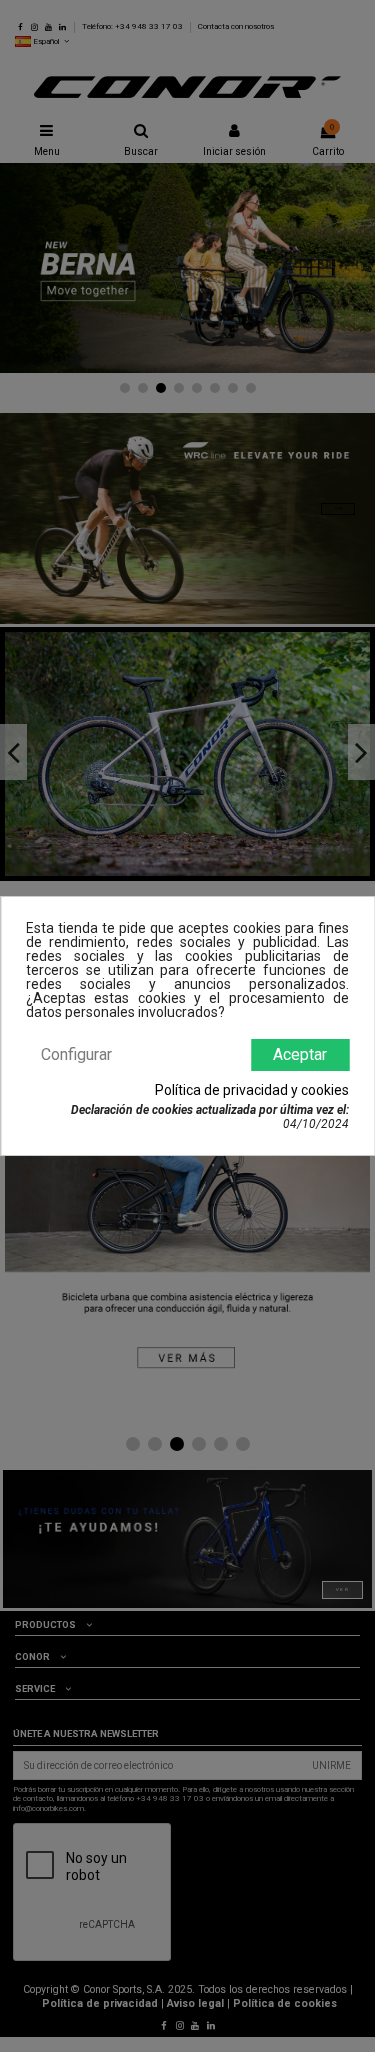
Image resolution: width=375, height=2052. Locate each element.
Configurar (76, 1054)
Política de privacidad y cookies (252, 1090)
